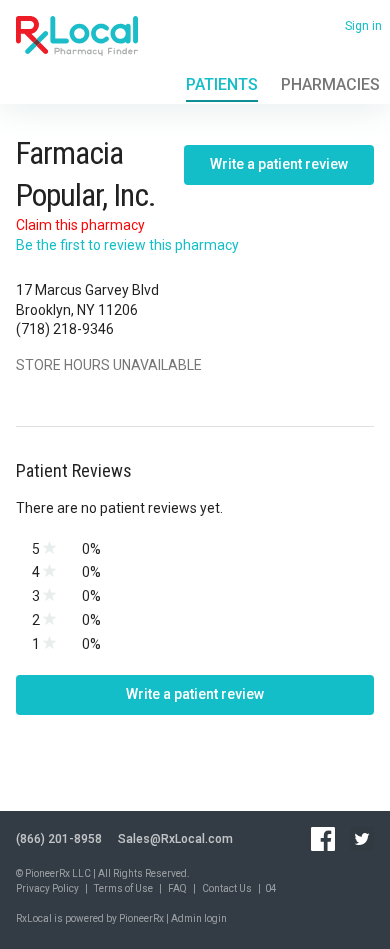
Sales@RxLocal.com (175, 839)
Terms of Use (123, 888)
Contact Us (227, 888)
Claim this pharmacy (80, 225)
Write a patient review (279, 164)
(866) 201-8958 (59, 839)
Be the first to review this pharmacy (127, 245)
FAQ (177, 888)
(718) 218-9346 (65, 329)
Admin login (199, 918)
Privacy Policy (47, 888)
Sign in (363, 26)
